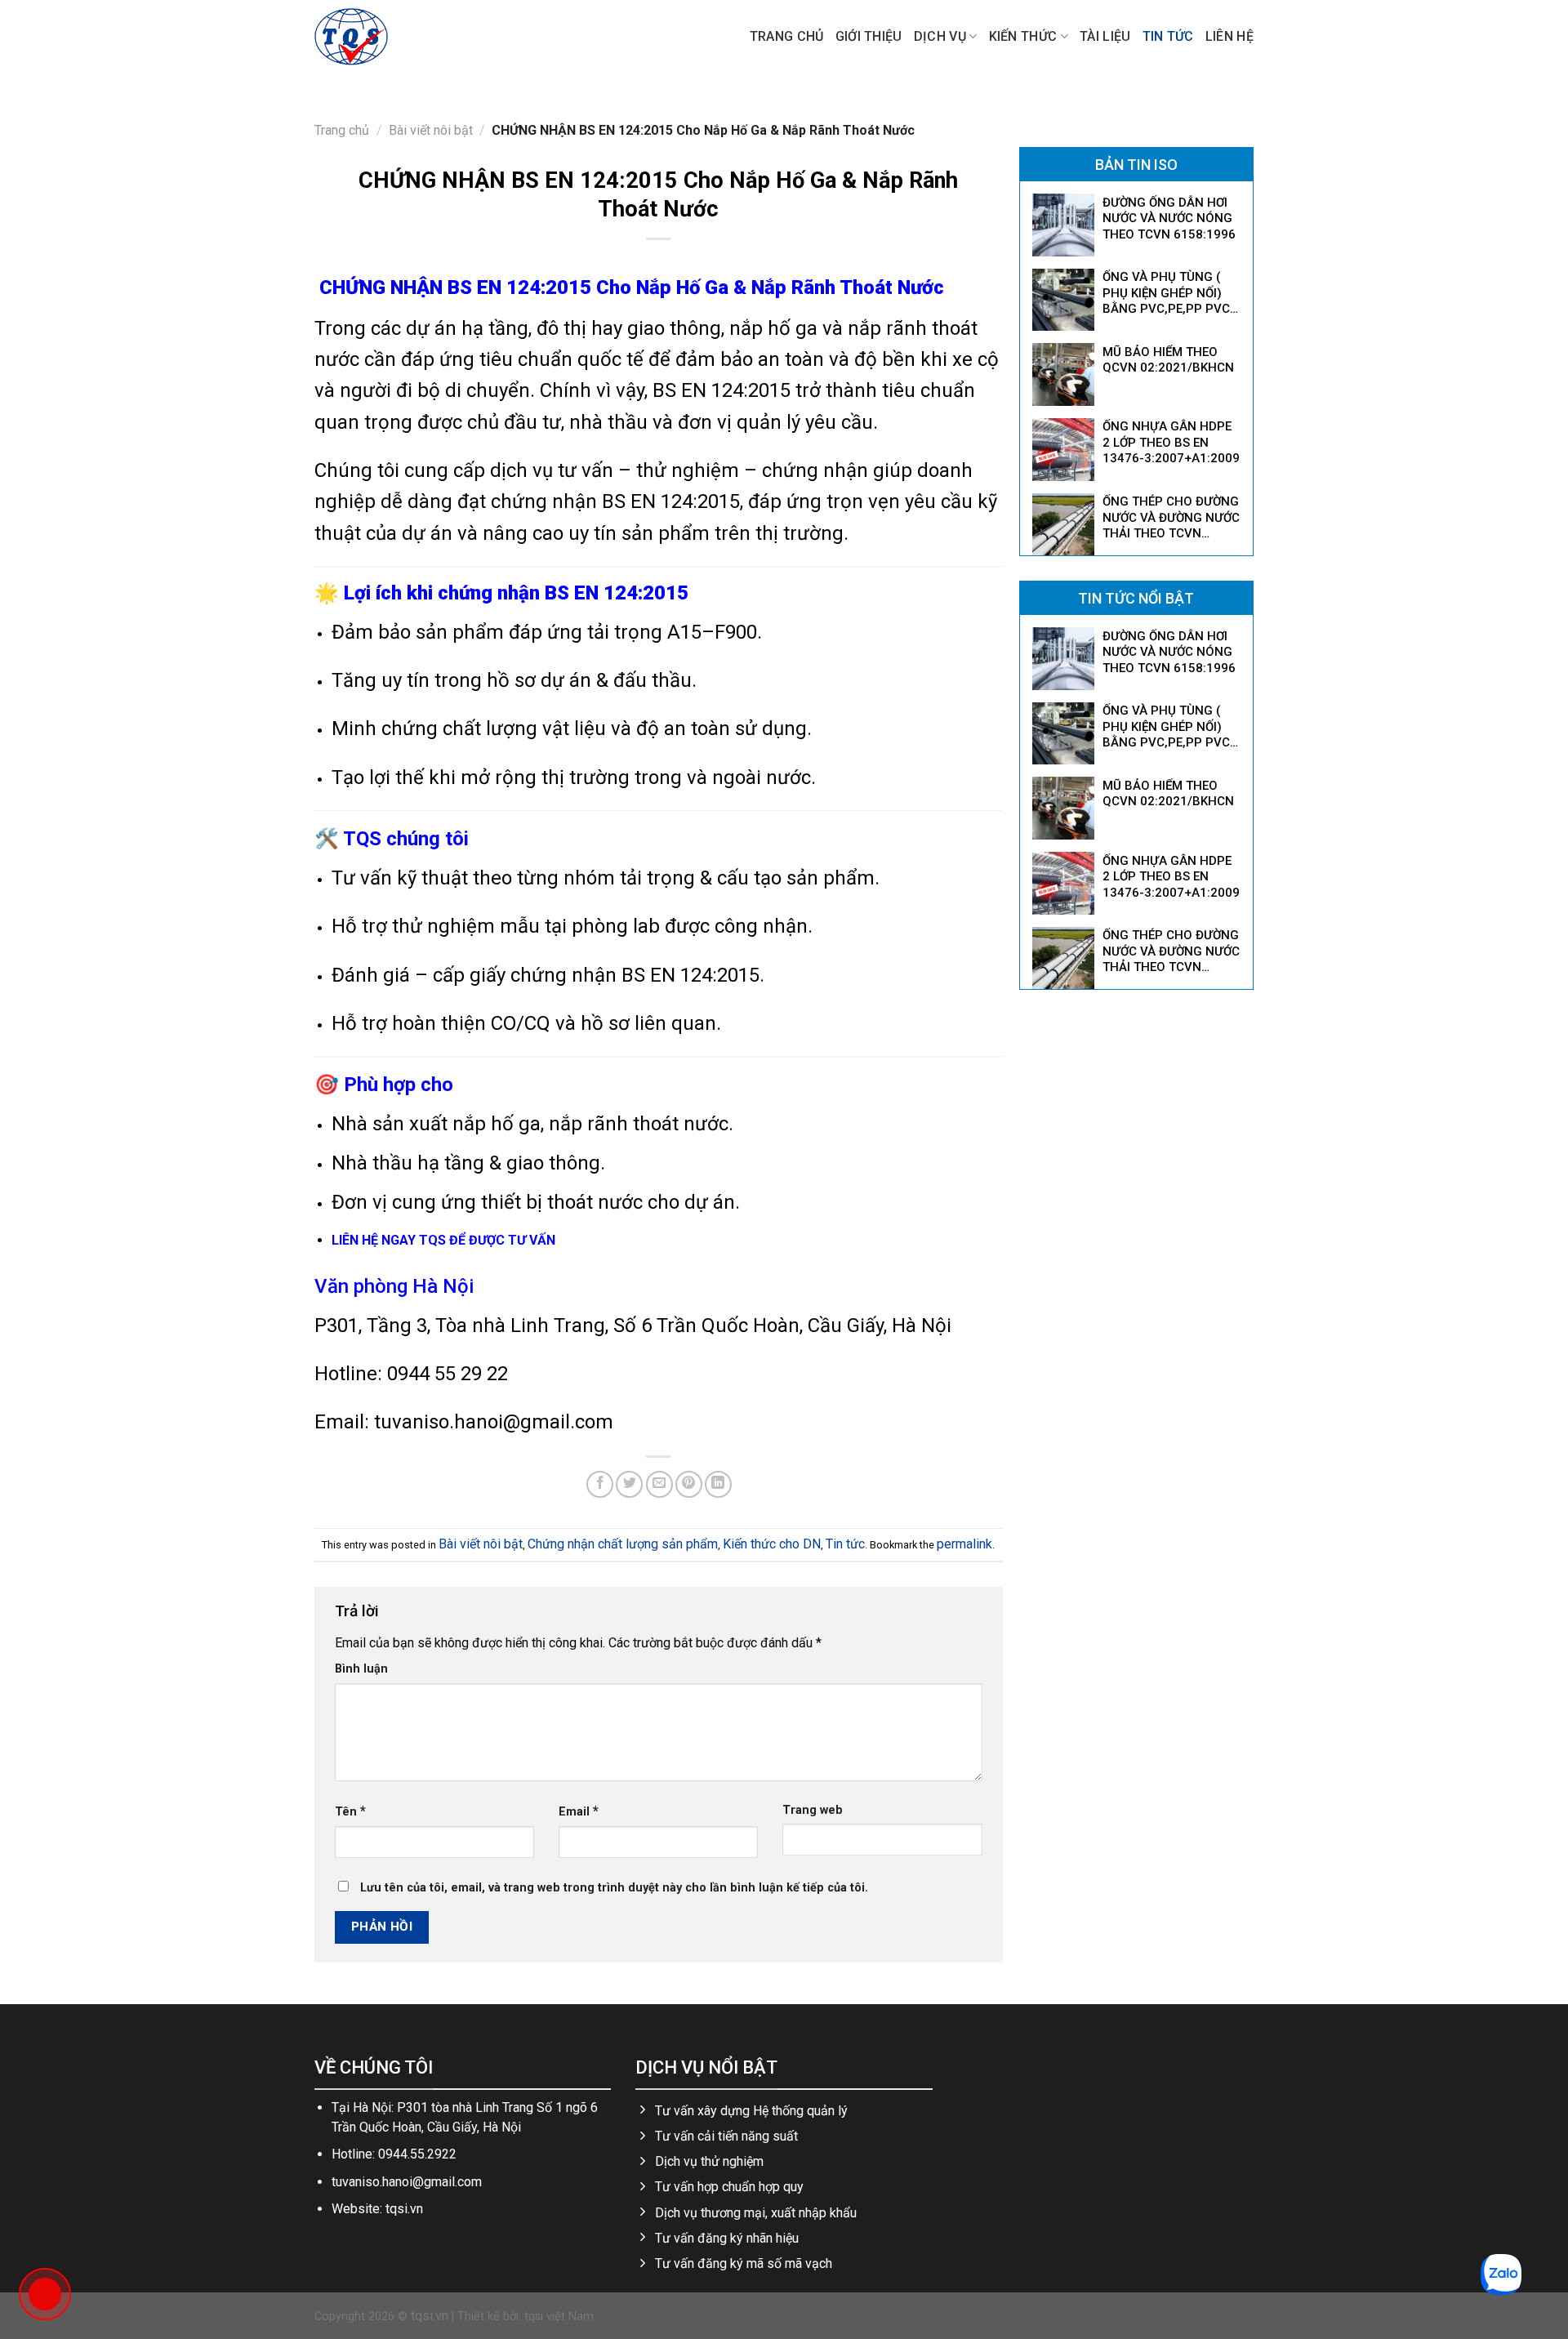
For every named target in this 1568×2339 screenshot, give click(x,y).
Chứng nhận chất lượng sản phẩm (623, 1544)
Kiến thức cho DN (772, 1544)
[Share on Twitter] (629, 1484)
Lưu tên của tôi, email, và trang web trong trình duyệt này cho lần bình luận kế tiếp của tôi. (614, 1888)
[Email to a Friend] (659, 1484)
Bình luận (361, 1669)
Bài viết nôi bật (431, 130)
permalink (964, 1544)
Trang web (813, 1810)
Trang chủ (787, 36)
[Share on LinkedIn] (718, 1484)
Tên (350, 1811)
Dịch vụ (940, 36)
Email (579, 1811)
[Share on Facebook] (600, 1484)
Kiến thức (1023, 36)
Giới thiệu (869, 36)
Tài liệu (1105, 36)
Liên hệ (1229, 36)
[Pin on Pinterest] (689, 1484)
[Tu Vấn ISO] (396, 37)
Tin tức (1168, 36)
